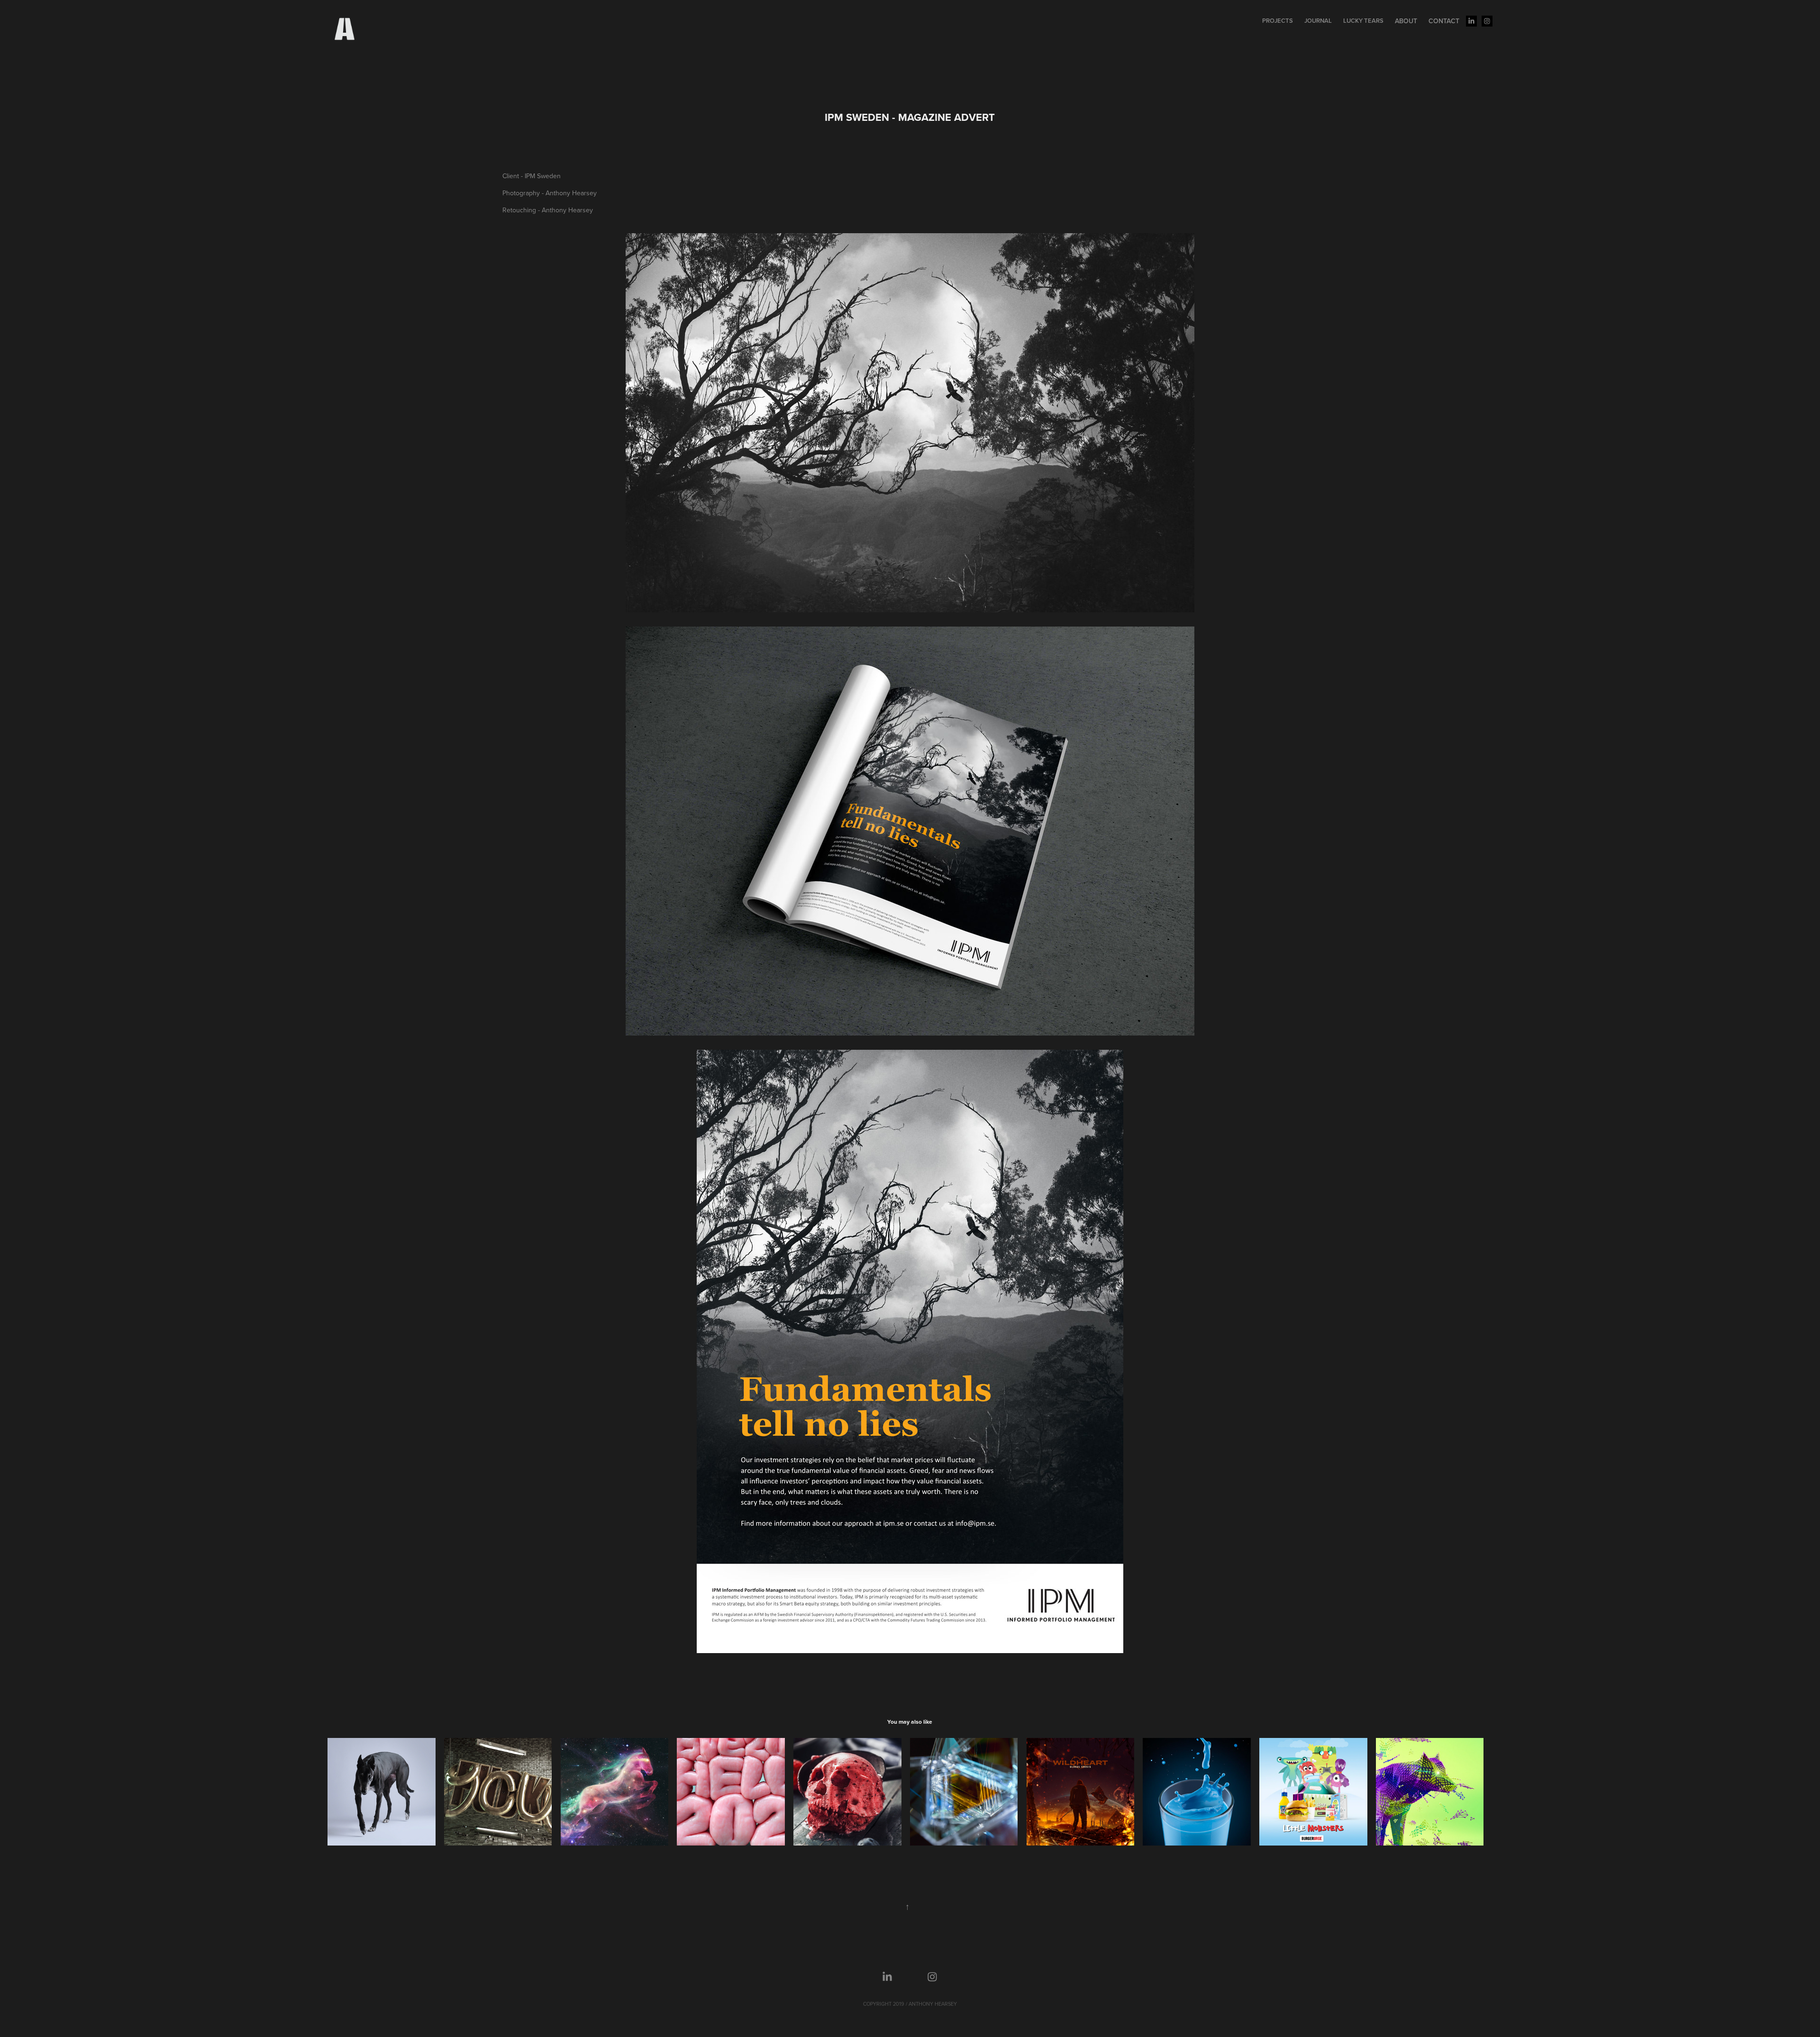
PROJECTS (1278, 21)
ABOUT (1406, 21)
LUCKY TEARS (1363, 21)
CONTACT (1444, 21)
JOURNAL (1318, 21)
